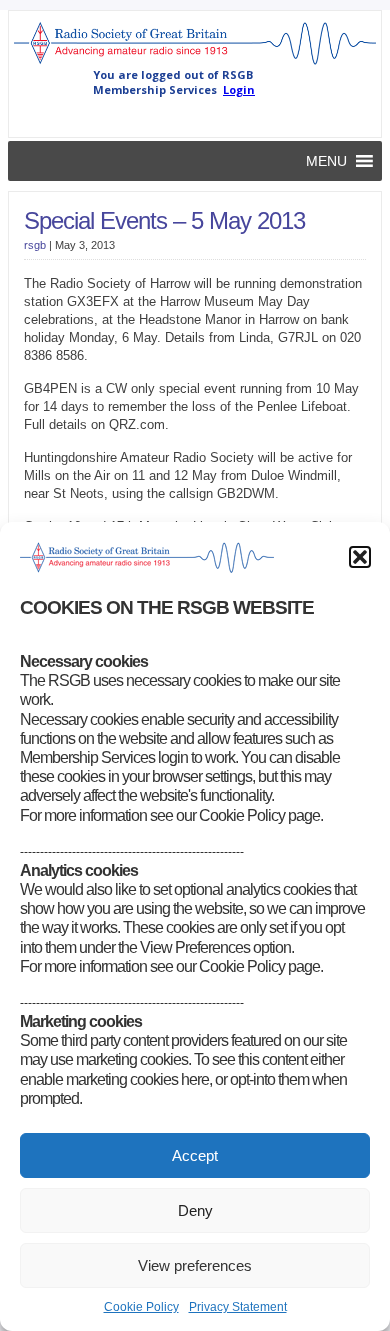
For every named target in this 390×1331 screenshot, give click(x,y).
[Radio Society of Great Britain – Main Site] (195, 63)
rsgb (35, 245)
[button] (360, 557)
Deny (195, 1210)
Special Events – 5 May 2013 (164, 220)
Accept (195, 1155)
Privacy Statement (238, 1307)
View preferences (195, 1265)
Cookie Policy (141, 1307)
